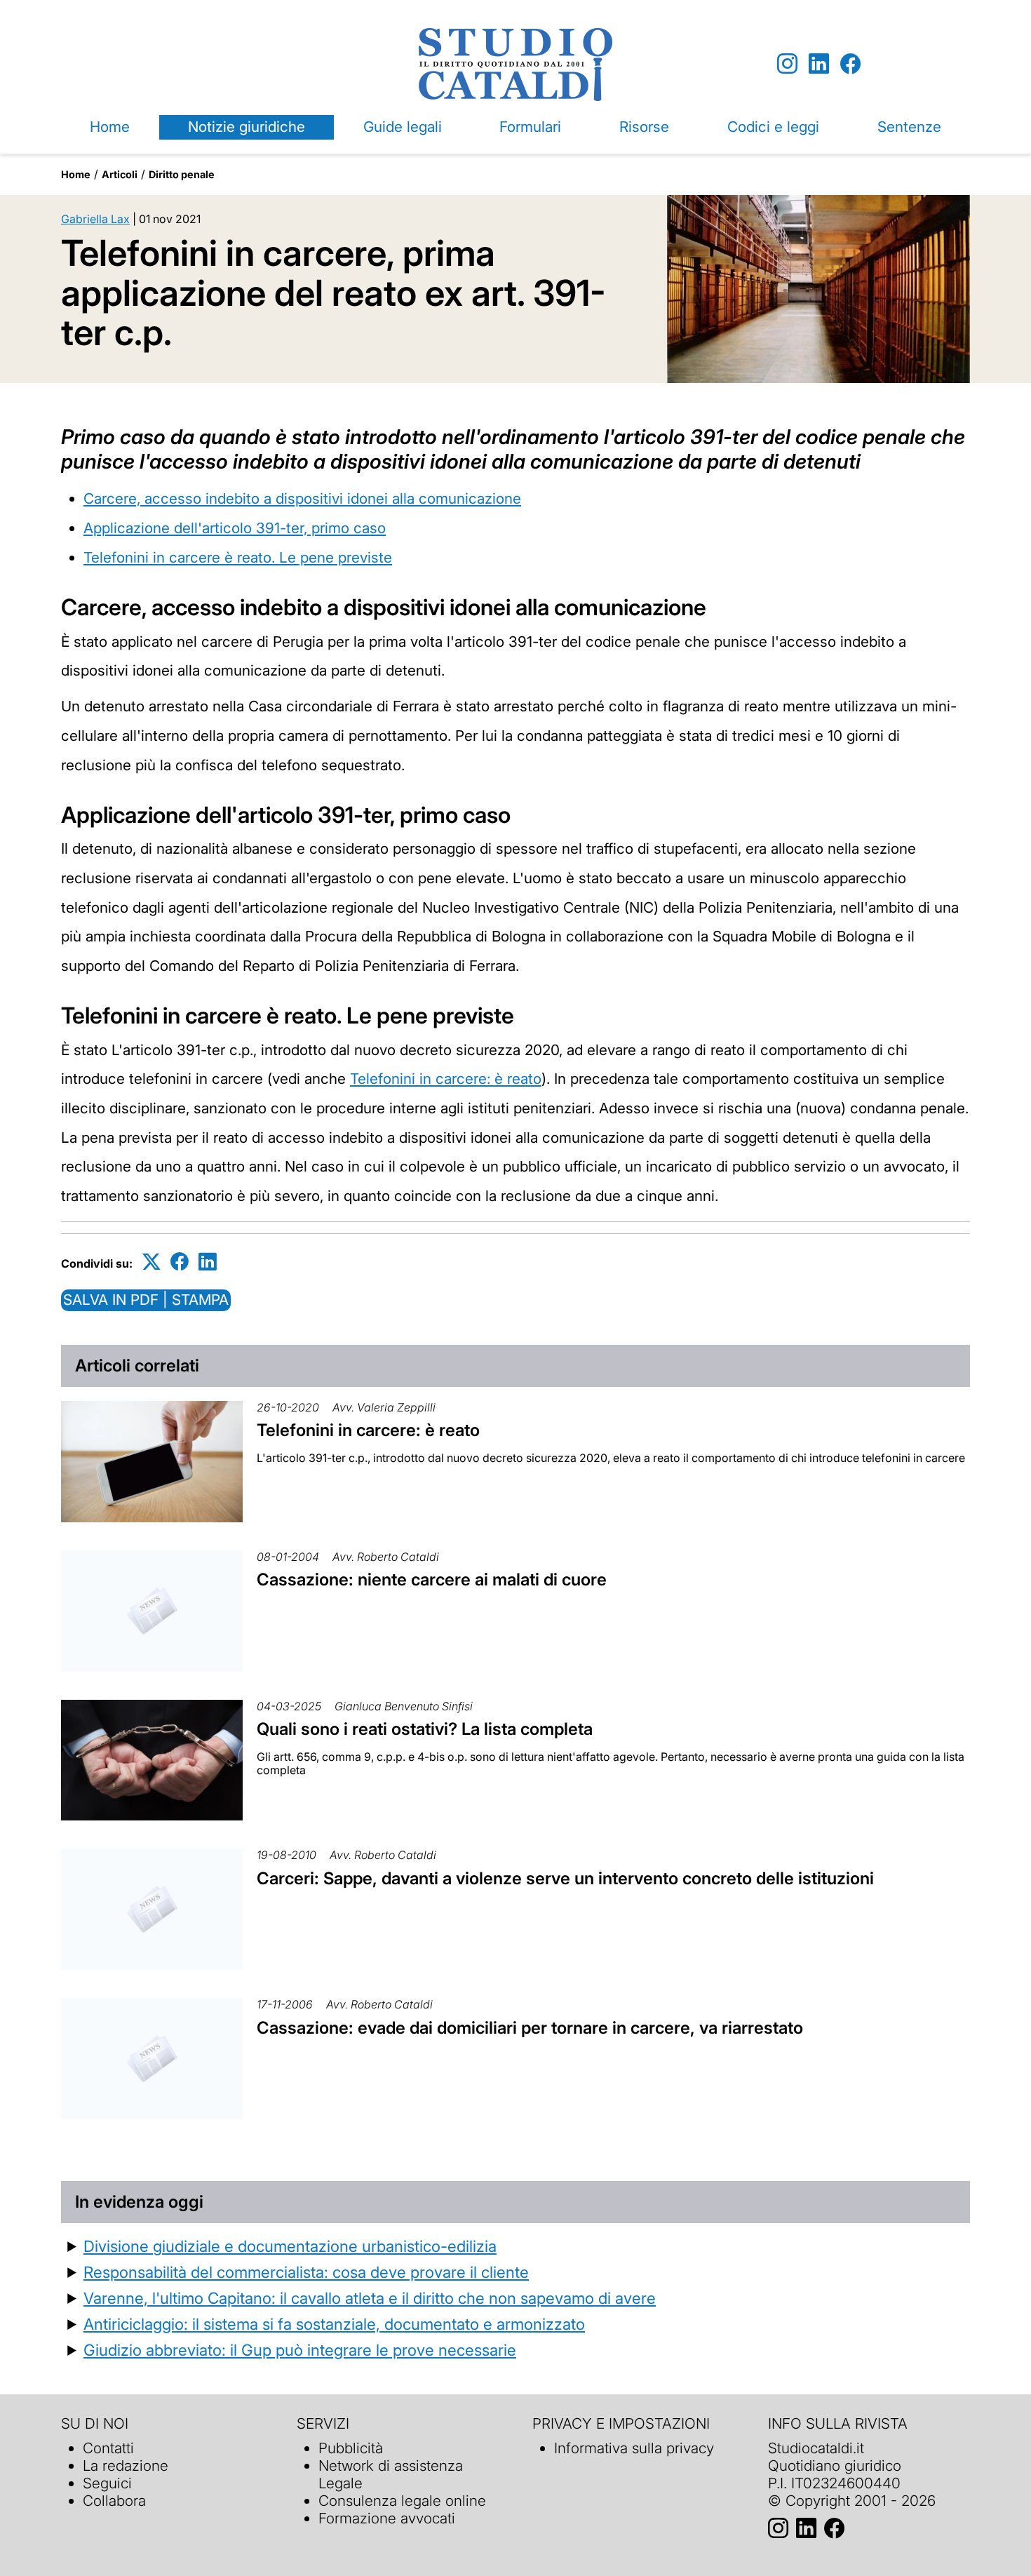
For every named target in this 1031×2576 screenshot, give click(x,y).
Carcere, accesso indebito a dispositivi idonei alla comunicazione (302, 498)
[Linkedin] (819, 64)
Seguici (107, 2483)
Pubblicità (351, 2448)
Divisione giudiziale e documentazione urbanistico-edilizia (290, 2246)
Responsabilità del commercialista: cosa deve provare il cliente (306, 2272)
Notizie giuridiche (247, 127)
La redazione (126, 2466)
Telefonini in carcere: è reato (446, 1079)
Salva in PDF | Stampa (146, 1300)
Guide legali (403, 127)
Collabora (114, 2501)
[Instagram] (787, 64)
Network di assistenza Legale (391, 2474)
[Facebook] (850, 64)
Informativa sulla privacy (634, 2448)
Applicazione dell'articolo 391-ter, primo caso (235, 528)
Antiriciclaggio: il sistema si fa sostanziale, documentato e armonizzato (334, 2324)
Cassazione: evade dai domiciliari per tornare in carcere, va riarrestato (530, 2028)
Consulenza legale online (402, 2501)
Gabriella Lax (95, 219)
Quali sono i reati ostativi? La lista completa (425, 1729)
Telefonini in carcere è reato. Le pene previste (238, 557)
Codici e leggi (773, 127)
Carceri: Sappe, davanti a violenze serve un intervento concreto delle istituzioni (565, 1878)
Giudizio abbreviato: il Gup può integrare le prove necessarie (300, 2350)
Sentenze (909, 127)
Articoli (120, 174)
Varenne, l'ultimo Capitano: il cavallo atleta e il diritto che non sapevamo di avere (370, 2298)
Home (110, 127)
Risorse (644, 127)
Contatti (108, 2448)
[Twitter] (151, 1261)
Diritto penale (182, 174)
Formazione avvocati (387, 2518)
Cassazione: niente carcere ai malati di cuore (432, 1579)
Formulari (530, 127)
